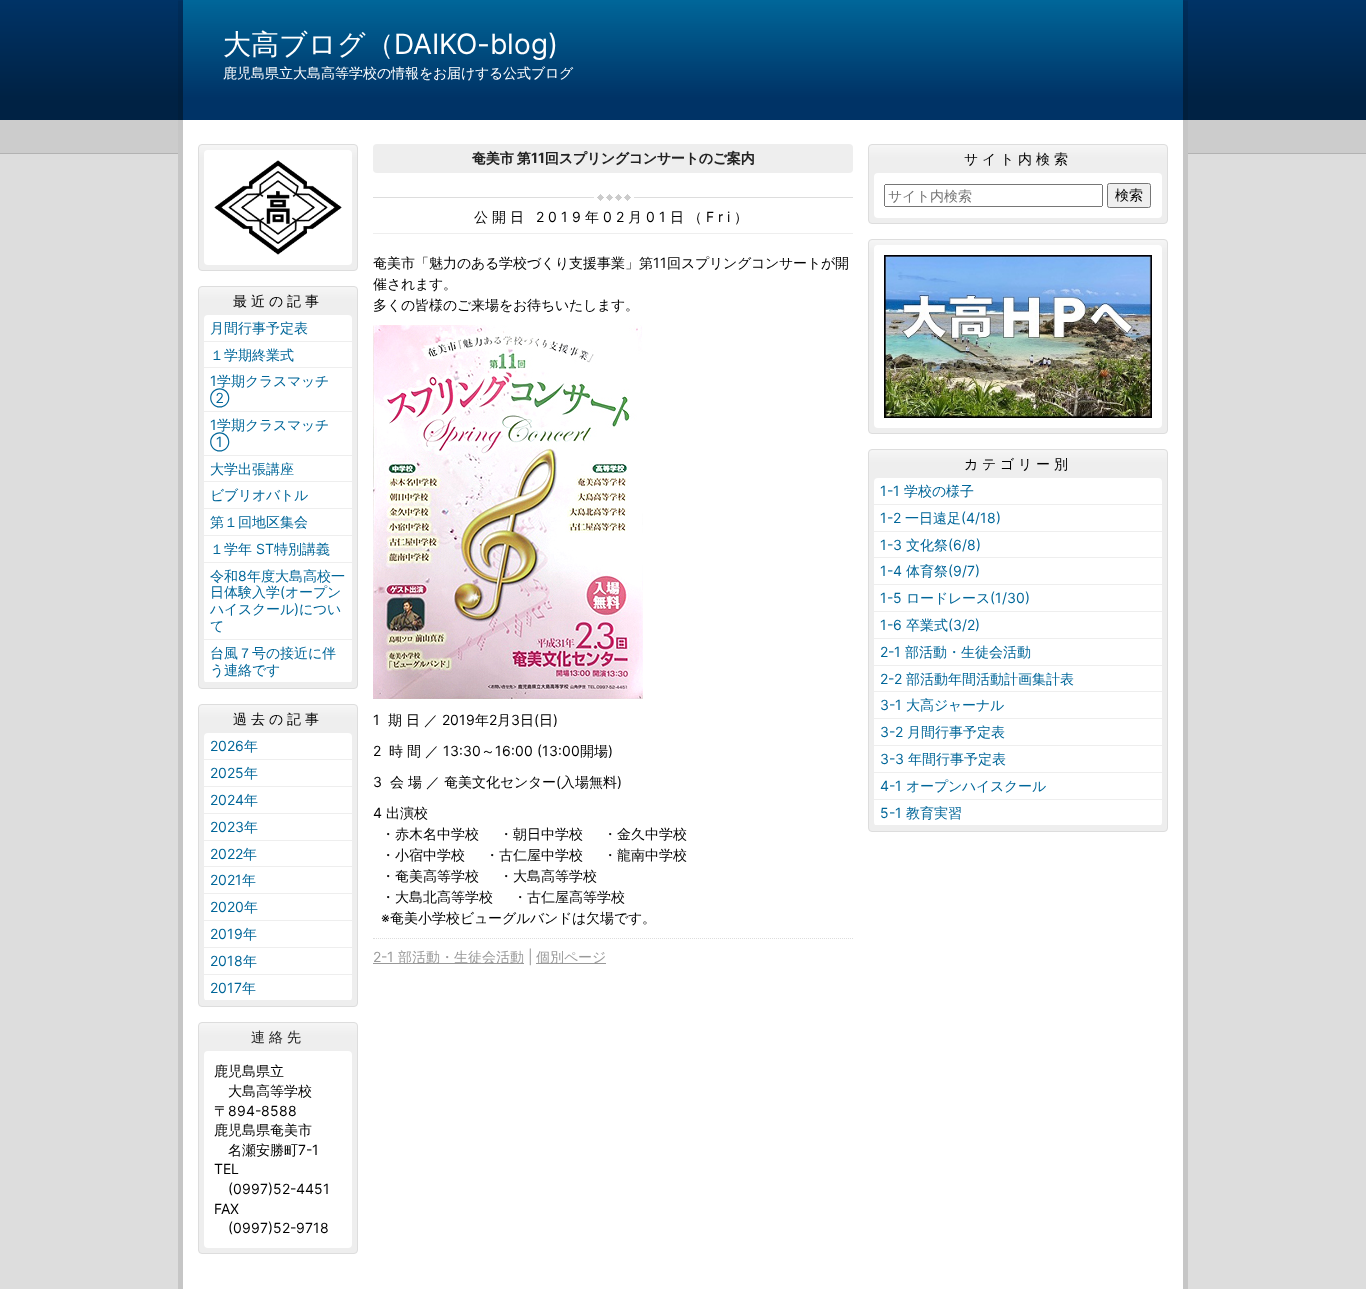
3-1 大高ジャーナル (942, 704)
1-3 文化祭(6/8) (930, 544)
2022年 (233, 853)
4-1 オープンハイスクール (963, 785)
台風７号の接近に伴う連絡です (273, 661)
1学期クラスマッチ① (269, 433)
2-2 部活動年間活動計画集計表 (977, 678)
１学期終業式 (252, 354)
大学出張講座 (252, 468)
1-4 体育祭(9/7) (930, 570)
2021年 (233, 879)
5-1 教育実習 (921, 812)
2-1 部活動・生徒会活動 (448, 956)
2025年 (234, 772)
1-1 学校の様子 (927, 490)
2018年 (233, 960)
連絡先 (278, 1037)
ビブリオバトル (259, 494)
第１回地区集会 (259, 521)
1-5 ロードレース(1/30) (955, 597)
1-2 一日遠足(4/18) (940, 517)
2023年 (234, 826)
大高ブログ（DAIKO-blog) (390, 44)
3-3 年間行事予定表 (943, 758)
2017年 (233, 987)
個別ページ (571, 956)
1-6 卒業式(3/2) (930, 624)
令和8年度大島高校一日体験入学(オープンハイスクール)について (277, 600)
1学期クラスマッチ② (269, 389)
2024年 (234, 799)
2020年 (234, 906)
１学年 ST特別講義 (270, 548)
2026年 (234, 745)
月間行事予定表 (259, 327)
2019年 (233, 933)
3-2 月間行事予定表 (942, 731)
